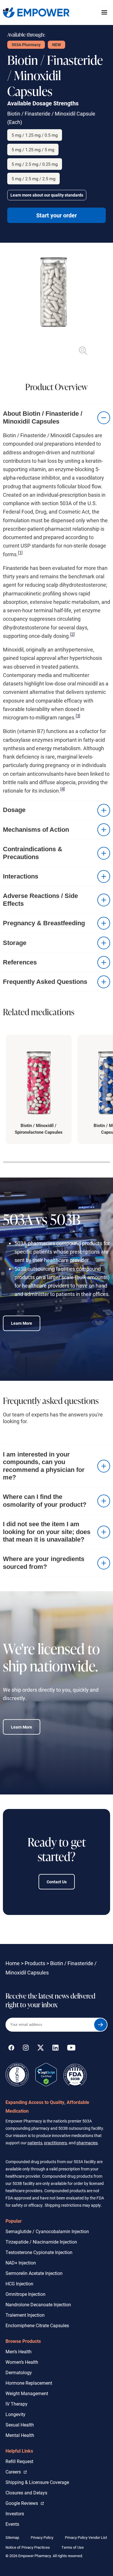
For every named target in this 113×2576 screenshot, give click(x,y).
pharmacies (87, 2143)
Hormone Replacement (29, 2383)
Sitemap (12, 2537)
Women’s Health (22, 2362)
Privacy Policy (42, 2537)
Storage (15, 943)
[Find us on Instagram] (26, 2049)
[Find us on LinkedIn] (55, 2049)
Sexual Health (20, 2425)
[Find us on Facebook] (11, 2049)
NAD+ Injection (21, 2263)
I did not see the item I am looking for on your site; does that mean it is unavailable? (47, 1532)
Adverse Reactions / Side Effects (40, 900)
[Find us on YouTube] (71, 2049)
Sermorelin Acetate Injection (34, 2273)
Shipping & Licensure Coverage (37, 2482)
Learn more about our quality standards (47, 195)
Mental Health (20, 2435)
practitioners (55, 2143)
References (20, 962)
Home (13, 1963)
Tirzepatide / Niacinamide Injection (41, 2242)
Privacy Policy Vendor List (86, 2537)
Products (35, 1963)
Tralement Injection (25, 2315)
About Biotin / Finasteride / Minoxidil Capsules (43, 417)
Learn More (22, 1323)
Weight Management (27, 2393)
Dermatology (19, 2372)
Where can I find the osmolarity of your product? (45, 1501)
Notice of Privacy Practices (28, 2547)
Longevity (16, 2414)
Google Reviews (23, 2503)
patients (35, 2143)
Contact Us (57, 1882)
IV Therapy (17, 2404)
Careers (16, 2471)
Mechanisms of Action (36, 830)
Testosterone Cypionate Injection (39, 2252)
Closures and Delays (26, 2493)
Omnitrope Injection (25, 2294)
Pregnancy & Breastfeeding (44, 923)
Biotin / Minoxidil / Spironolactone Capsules (39, 1129)
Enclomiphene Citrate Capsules (37, 2325)
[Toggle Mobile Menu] (104, 12)
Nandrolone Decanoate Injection (38, 2304)
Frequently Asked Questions (45, 982)
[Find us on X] (41, 2049)
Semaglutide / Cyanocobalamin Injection (47, 2231)
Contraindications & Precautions (33, 853)
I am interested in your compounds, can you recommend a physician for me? (44, 1466)
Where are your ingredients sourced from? (44, 1563)
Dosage (14, 810)
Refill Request (19, 2461)
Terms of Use (73, 2547)
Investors (15, 2513)
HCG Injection (19, 2284)
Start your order (57, 215)
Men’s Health (19, 2351)
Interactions (21, 876)
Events (12, 2524)
